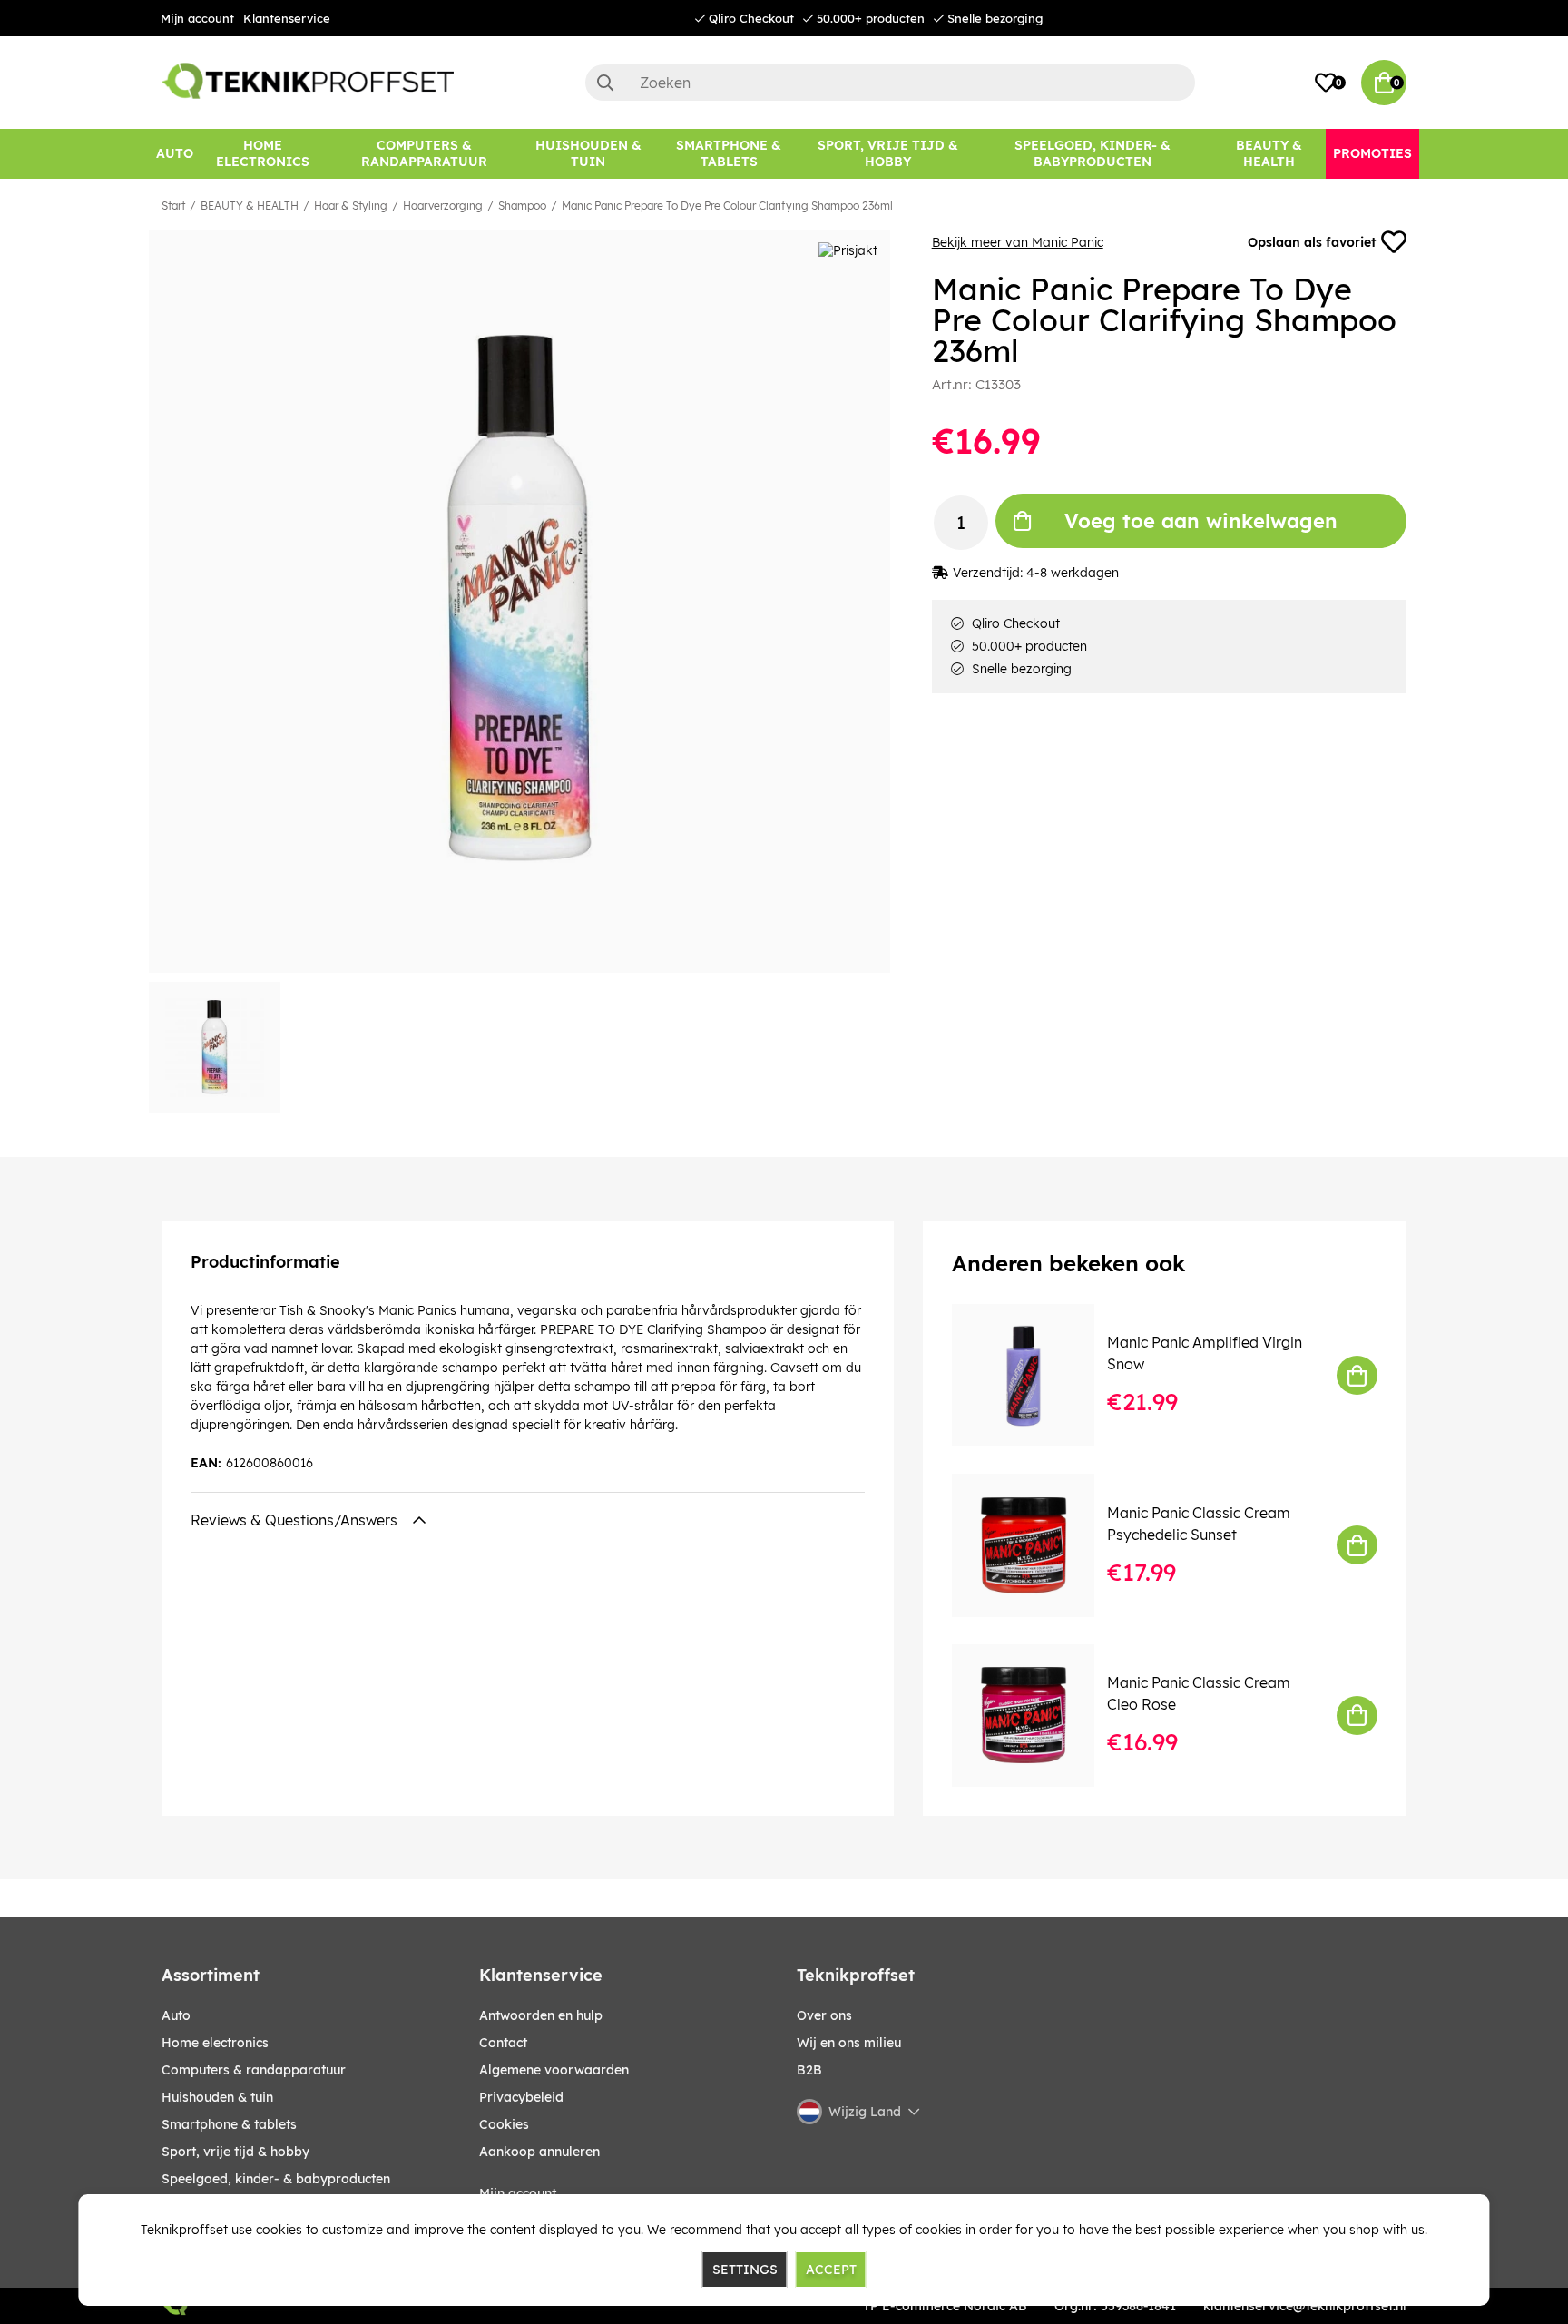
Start (173, 206)
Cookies (504, 2124)
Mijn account (197, 18)
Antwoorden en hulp (541, 2015)
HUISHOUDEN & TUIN (217, 2097)
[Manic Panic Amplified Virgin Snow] (1036, 1375)
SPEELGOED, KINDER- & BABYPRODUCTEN (276, 2179)
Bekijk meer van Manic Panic (1018, 242)
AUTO (176, 2015)
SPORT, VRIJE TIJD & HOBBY (235, 2152)
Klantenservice (287, 18)
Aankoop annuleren (539, 2152)
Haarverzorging (443, 206)
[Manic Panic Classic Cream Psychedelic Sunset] (1036, 1545)
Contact (503, 2043)
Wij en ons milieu (849, 2043)
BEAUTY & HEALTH (250, 206)
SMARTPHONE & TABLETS (229, 2124)
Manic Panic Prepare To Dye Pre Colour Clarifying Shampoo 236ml (727, 206)
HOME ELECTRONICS (215, 2043)
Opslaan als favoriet (1312, 242)
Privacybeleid (521, 2097)
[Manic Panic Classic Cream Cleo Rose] (1036, 1716)
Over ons (824, 2015)
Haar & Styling (351, 206)
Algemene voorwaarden (554, 2070)
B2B (809, 2070)
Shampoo (522, 206)
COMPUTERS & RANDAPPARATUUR (254, 2070)
